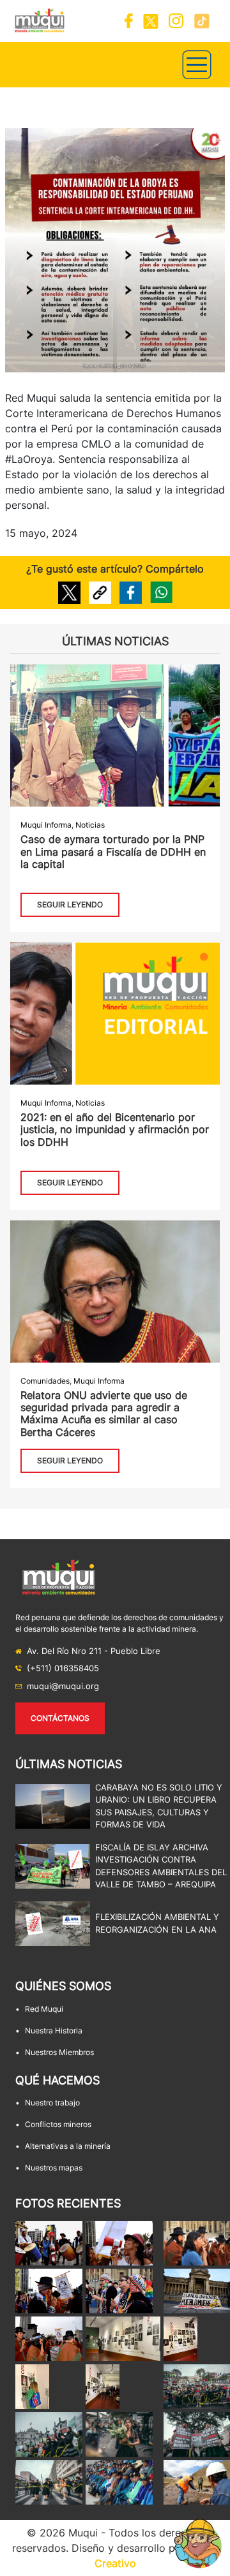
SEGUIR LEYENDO (70, 904)
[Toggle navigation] (197, 65)
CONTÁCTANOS (60, 1718)
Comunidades (45, 1381)
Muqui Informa (46, 825)
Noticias (90, 825)
